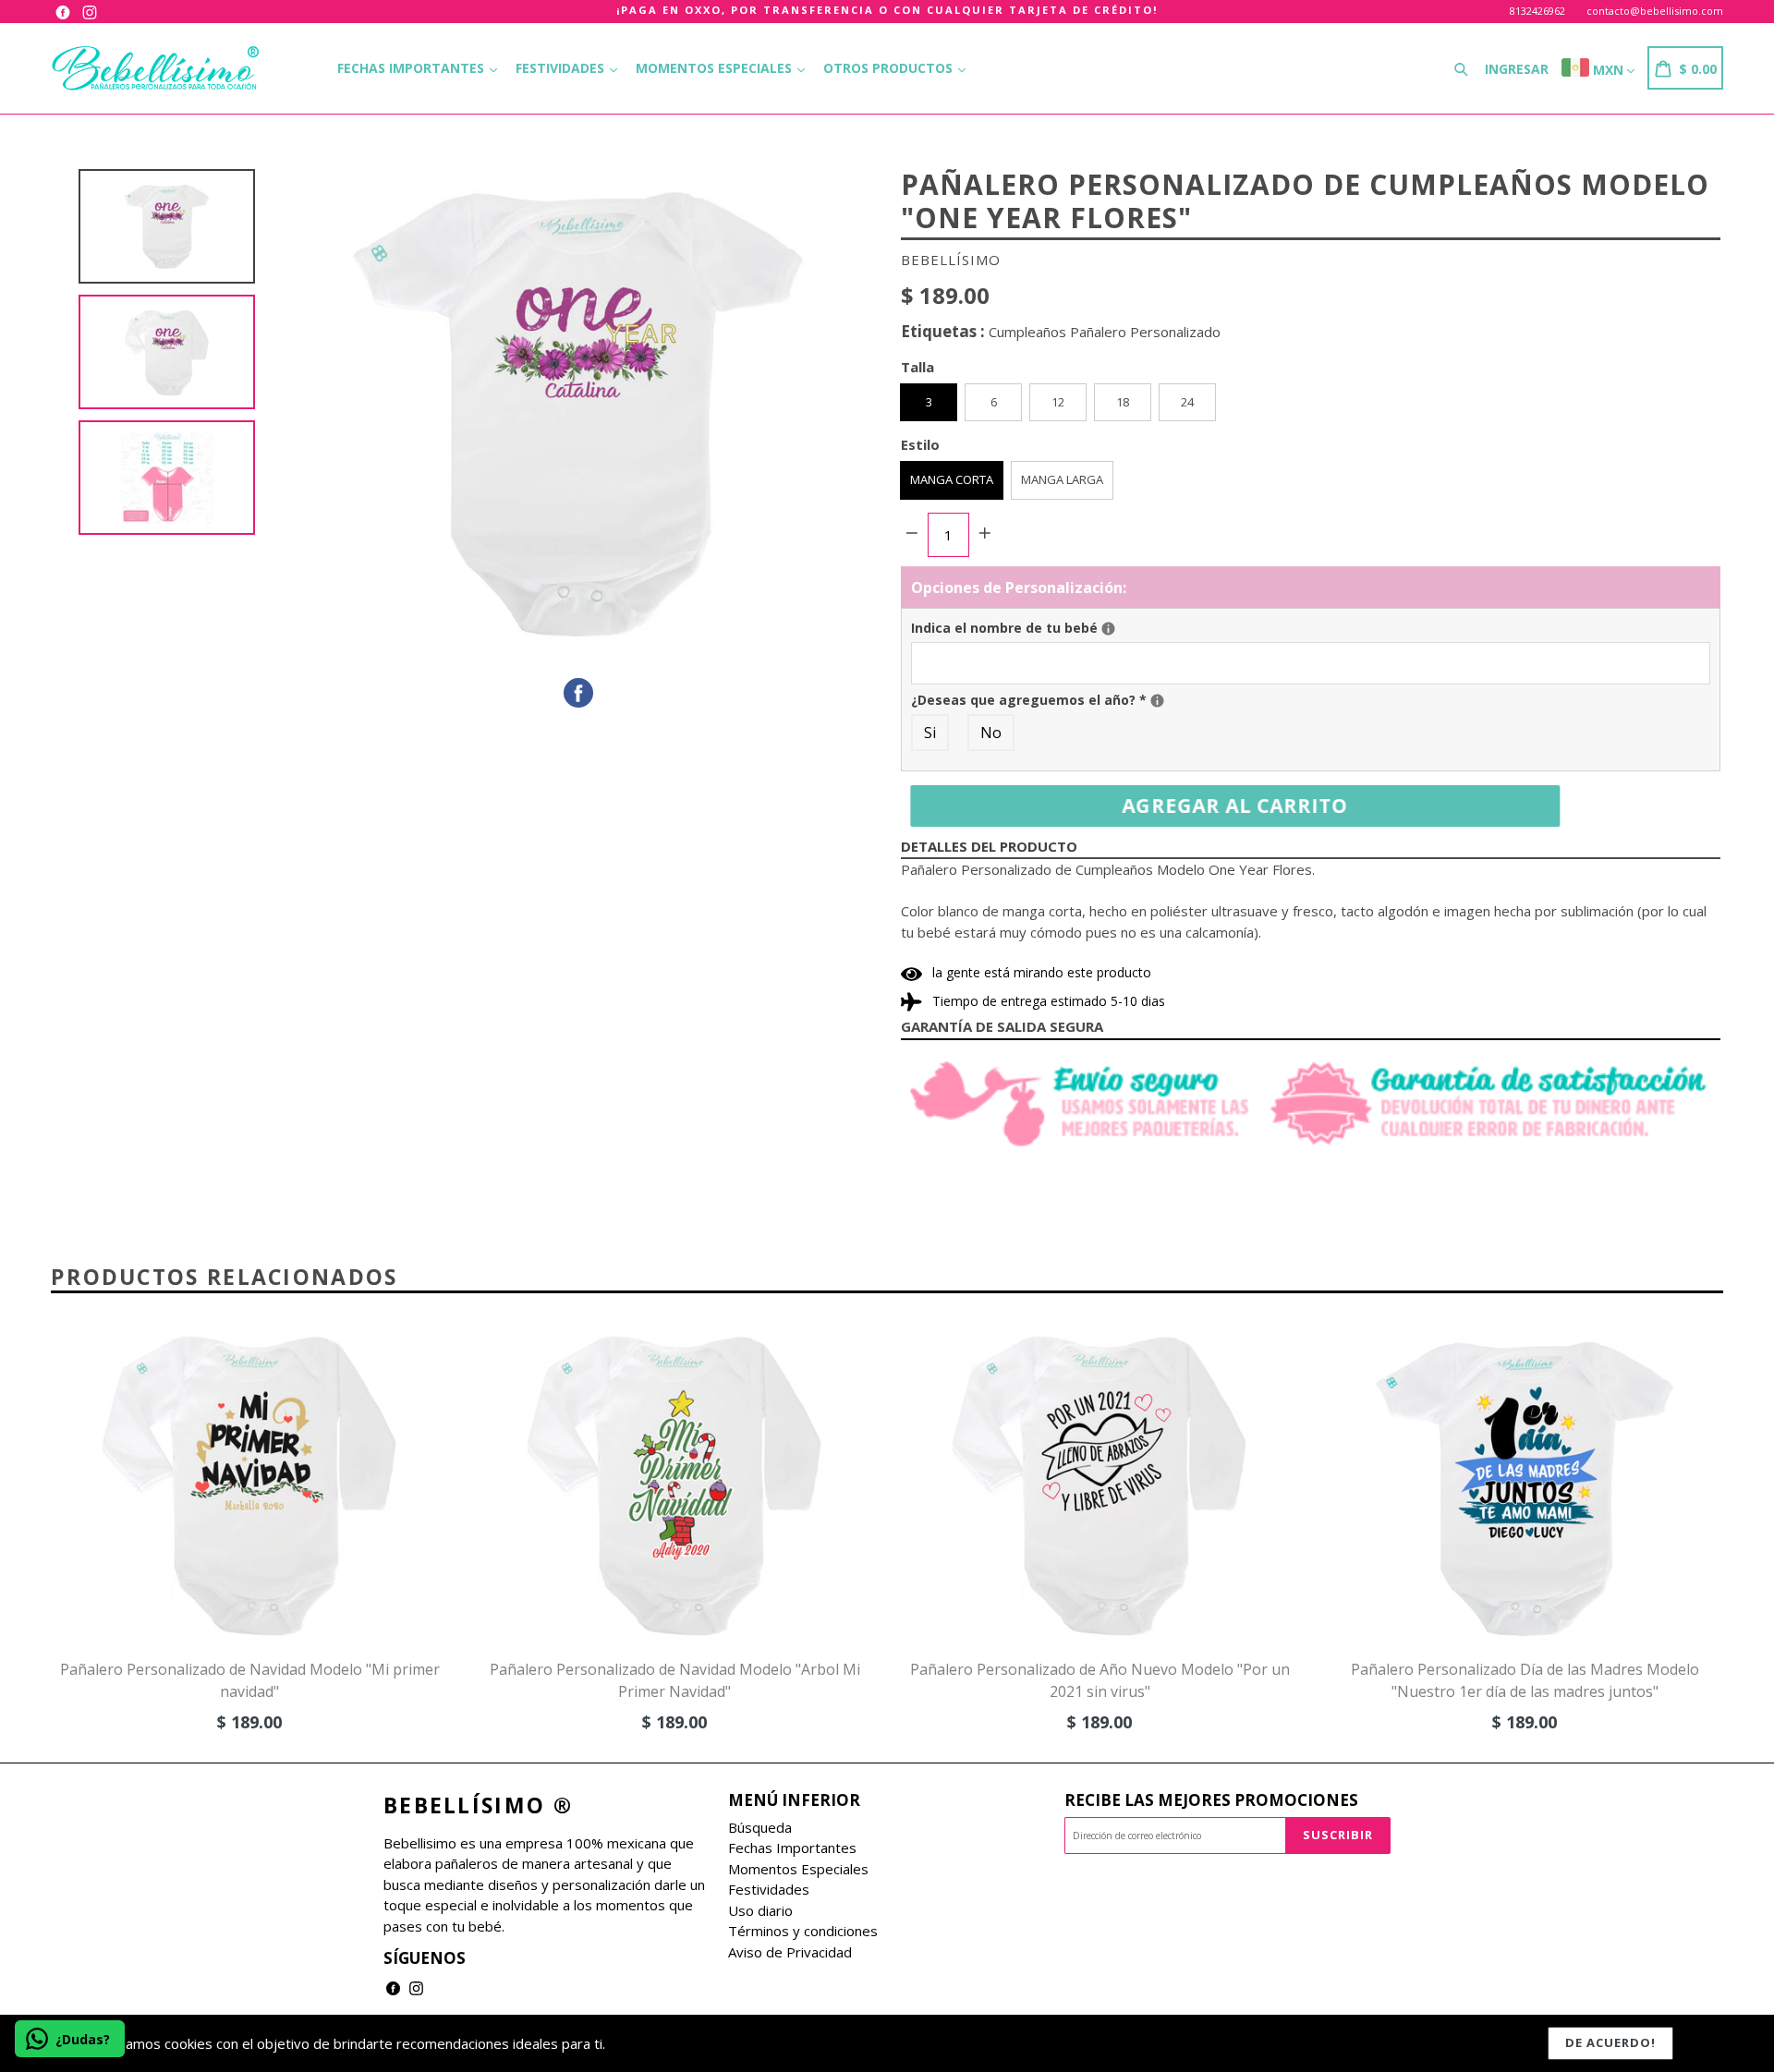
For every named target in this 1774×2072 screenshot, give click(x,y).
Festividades (562, 68)
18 (1123, 402)
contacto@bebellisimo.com (1655, 11)
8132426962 (1537, 11)
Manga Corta (952, 479)
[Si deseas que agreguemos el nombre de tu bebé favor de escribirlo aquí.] (1108, 629)
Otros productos (890, 68)
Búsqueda (760, 1827)
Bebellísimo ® (478, 1806)
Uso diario (760, 1910)
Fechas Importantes (413, 68)
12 (1058, 402)
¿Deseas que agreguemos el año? (1201, 699)
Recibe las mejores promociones (1211, 1800)
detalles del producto (989, 846)
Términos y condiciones (803, 1931)
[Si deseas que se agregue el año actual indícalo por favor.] (1157, 701)
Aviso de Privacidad (790, 1952)
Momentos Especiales (716, 68)
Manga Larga (1062, 479)
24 (1187, 402)
